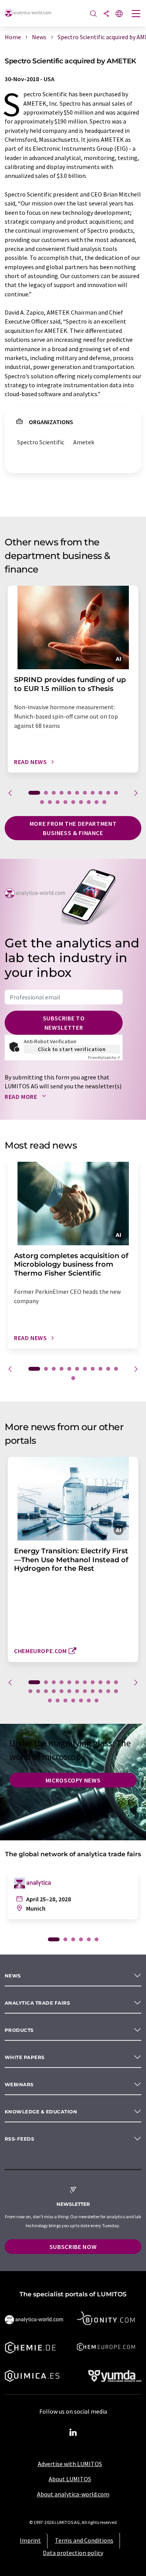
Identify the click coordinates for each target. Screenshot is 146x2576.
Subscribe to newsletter (64, 1023)
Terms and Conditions (84, 2540)
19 (97, 802)
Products (19, 2030)
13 (50, 802)
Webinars (19, 2084)
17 (81, 802)
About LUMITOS (70, 2479)
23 (116, 1691)
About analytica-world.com (73, 2494)
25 (58, 1701)
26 (65, 1701)
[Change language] (119, 14)
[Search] (93, 14)
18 (89, 802)
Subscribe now (73, 2247)
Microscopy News (73, 1780)
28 (81, 1701)
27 (73, 1701)
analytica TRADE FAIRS (37, 2003)
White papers (25, 2057)
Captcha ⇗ (104, 1057)
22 (108, 1691)
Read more (22, 1097)
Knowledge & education (41, 2112)
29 (89, 1701)
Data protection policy (73, 2553)
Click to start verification (72, 1049)
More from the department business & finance (73, 828)
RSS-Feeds (19, 2139)
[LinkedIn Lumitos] (73, 2433)
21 (100, 1691)
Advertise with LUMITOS (70, 2464)
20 (104, 802)
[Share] (106, 14)
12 (42, 802)
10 (108, 793)
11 (116, 793)
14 (58, 802)
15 (65, 802)
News (13, 1976)
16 (73, 802)
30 (97, 1701)
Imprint (30, 2540)
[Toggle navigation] (136, 14)
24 (50, 1701)
